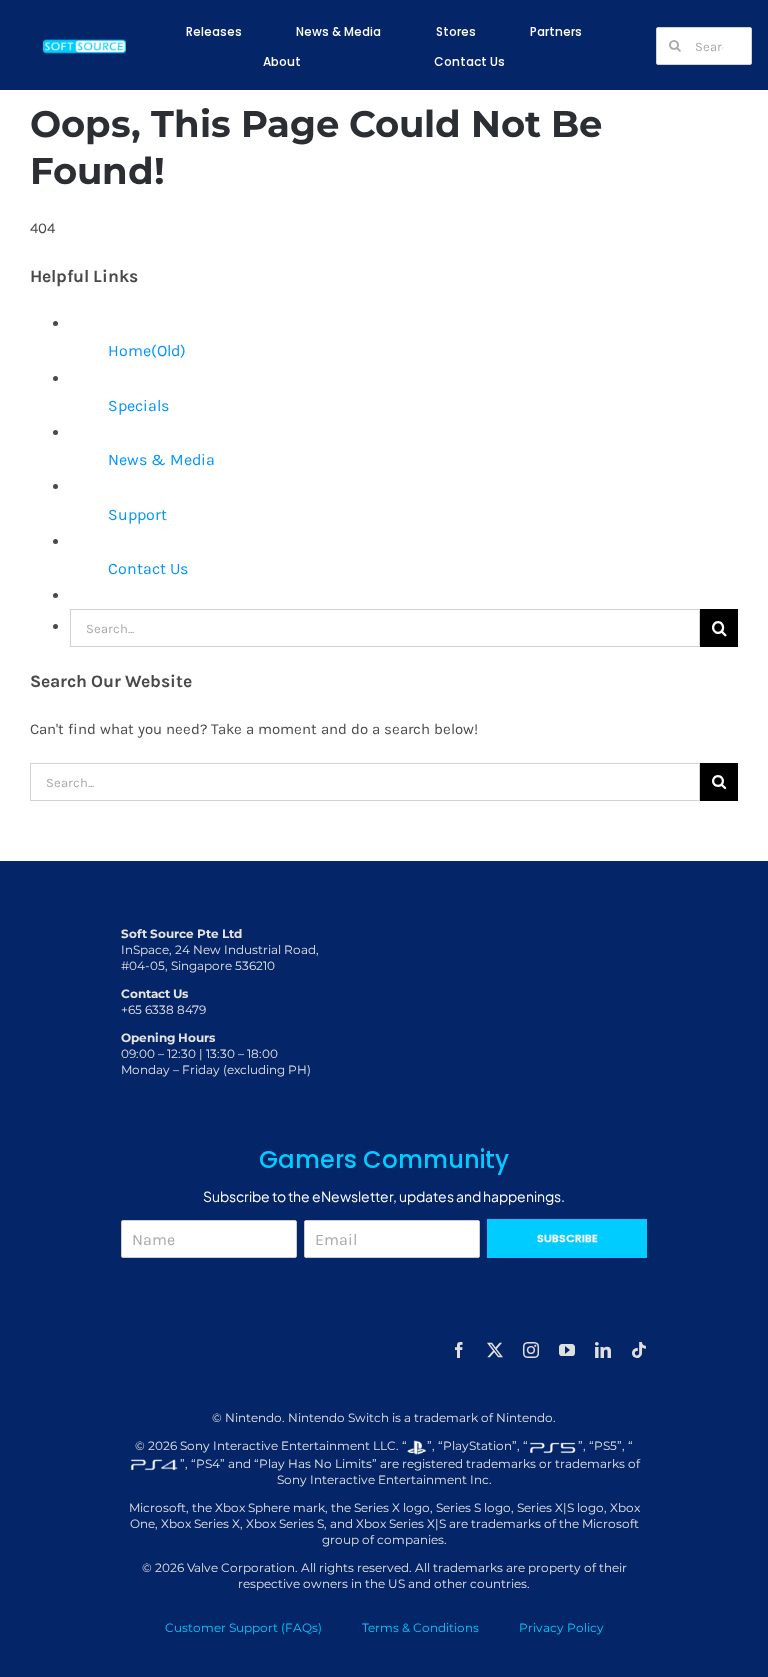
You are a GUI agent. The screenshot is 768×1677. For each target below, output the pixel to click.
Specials (138, 405)
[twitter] (495, 1350)
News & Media (161, 459)
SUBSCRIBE (567, 1238)
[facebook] (459, 1350)
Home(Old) (147, 350)
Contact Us (148, 568)
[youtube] (567, 1350)
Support (137, 514)
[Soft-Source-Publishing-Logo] (85, 43)
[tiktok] (639, 1350)
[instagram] (531, 1350)
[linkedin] (603, 1350)
